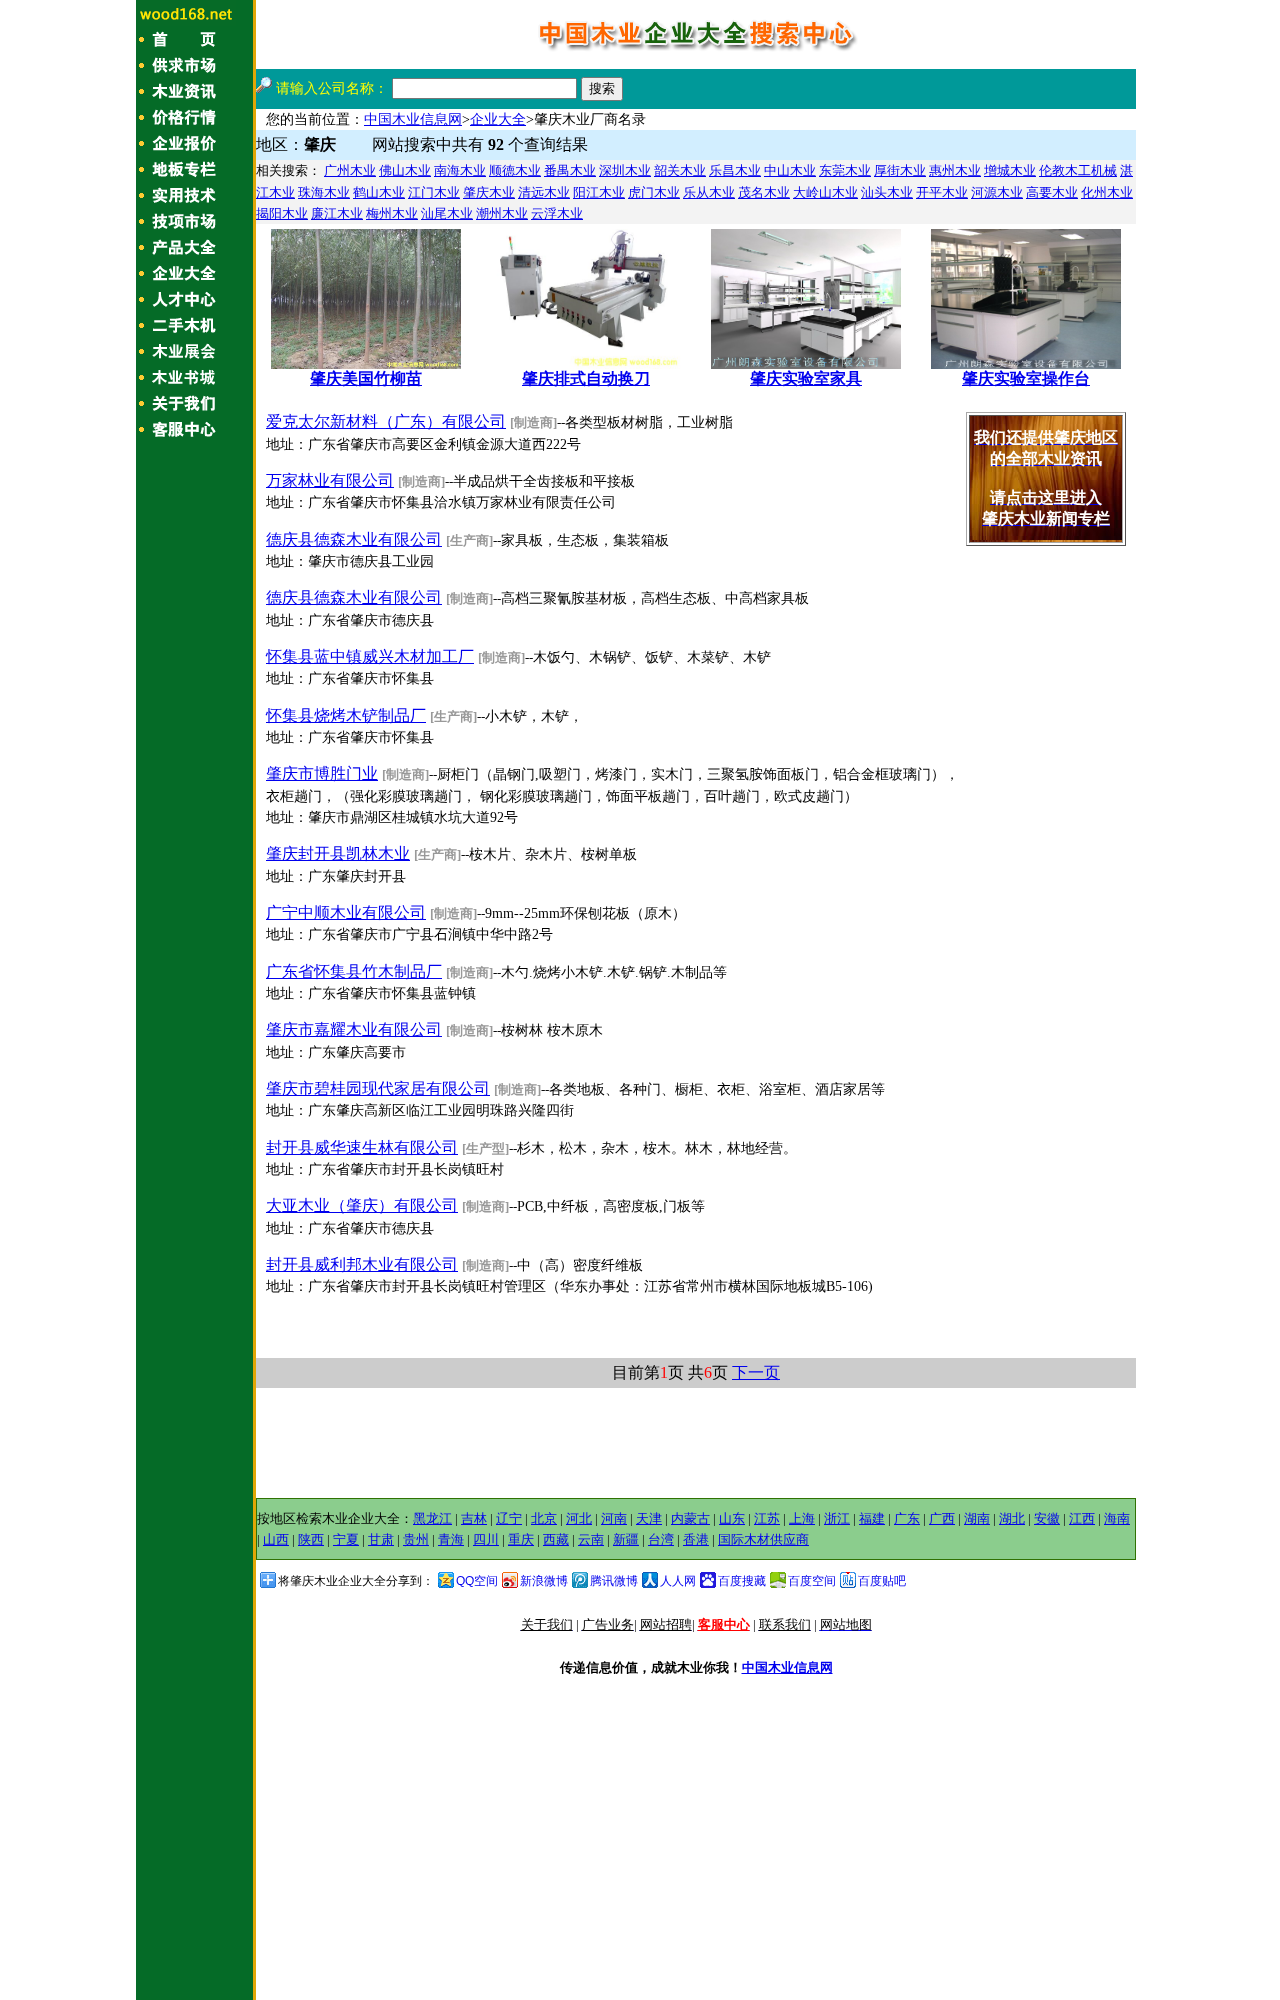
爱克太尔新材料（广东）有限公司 (386, 421)
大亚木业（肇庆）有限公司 (362, 1205)
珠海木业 (324, 192)
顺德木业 (515, 170)
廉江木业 (337, 213)
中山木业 (790, 170)
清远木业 (544, 192)
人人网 (678, 1581)
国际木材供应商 (763, 1539)
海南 (1117, 1518)
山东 (732, 1518)
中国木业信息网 (413, 119)
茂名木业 (764, 192)
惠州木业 (955, 170)
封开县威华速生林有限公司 (362, 1147)
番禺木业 (570, 170)
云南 (591, 1539)
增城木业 (1010, 170)
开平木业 (942, 192)
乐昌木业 (735, 170)
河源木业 (997, 192)
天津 (649, 1518)
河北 (579, 1518)
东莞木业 (845, 170)
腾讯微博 (614, 1581)
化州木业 (1107, 192)
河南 (614, 1518)
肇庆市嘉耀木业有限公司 (354, 1029)
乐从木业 (709, 192)
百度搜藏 (742, 1581)
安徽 (1047, 1518)
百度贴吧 (882, 1581)
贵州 (416, 1539)
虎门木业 (654, 192)
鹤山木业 (379, 192)
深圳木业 (625, 170)
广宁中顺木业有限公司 (346, 912)
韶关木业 (680, 170)
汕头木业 (887, 192)
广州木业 (350, 170)
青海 (451, 1539)
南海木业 (460, 170)
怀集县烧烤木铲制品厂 (346, 715)
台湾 (661, 1539)
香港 (696, 1539)
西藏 (556, 1539)
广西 (942, 1518)
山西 (276, 1539)
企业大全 (498, 119)
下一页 (756, 1372)
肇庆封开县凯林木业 (338, 853)
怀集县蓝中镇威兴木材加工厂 (370, 656)
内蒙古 (690, 1518)
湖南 (977, 1518)
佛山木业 (405, 170)
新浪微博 (544, 1581)
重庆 (521, 1539)
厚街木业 (900, 170)
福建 (872, 1518)
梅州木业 (392, 213)
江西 (1082, 1518)
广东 (907, 1518)
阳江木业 (599, 192)
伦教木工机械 (1078, 170)
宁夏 (346, 1539)
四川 (486, 1539)
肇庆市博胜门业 (322, 773)
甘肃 (381, 1539)
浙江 (837, 1518)
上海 (802, 1518)
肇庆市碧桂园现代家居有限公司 (378, 1088)
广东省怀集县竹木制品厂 (354, 971)
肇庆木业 (489, 192)
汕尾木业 (447, 213)
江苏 (767, 1518)
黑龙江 (432, 1518)
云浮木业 (557, 213)
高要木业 (1052, 192)
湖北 (1012, 1518)
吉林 (474, 1518)
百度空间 (812, 1581)
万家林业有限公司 (330, 480)
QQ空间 (477, 1581)
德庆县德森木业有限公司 (354, 539)
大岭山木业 (825, 192)
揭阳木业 (282, 213)
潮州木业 (502, 213)
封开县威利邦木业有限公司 (362, 1264)
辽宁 (509, 1518)
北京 (544, 1518)
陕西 (311, 1539)
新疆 (626, 1539)
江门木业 (434, 192)
